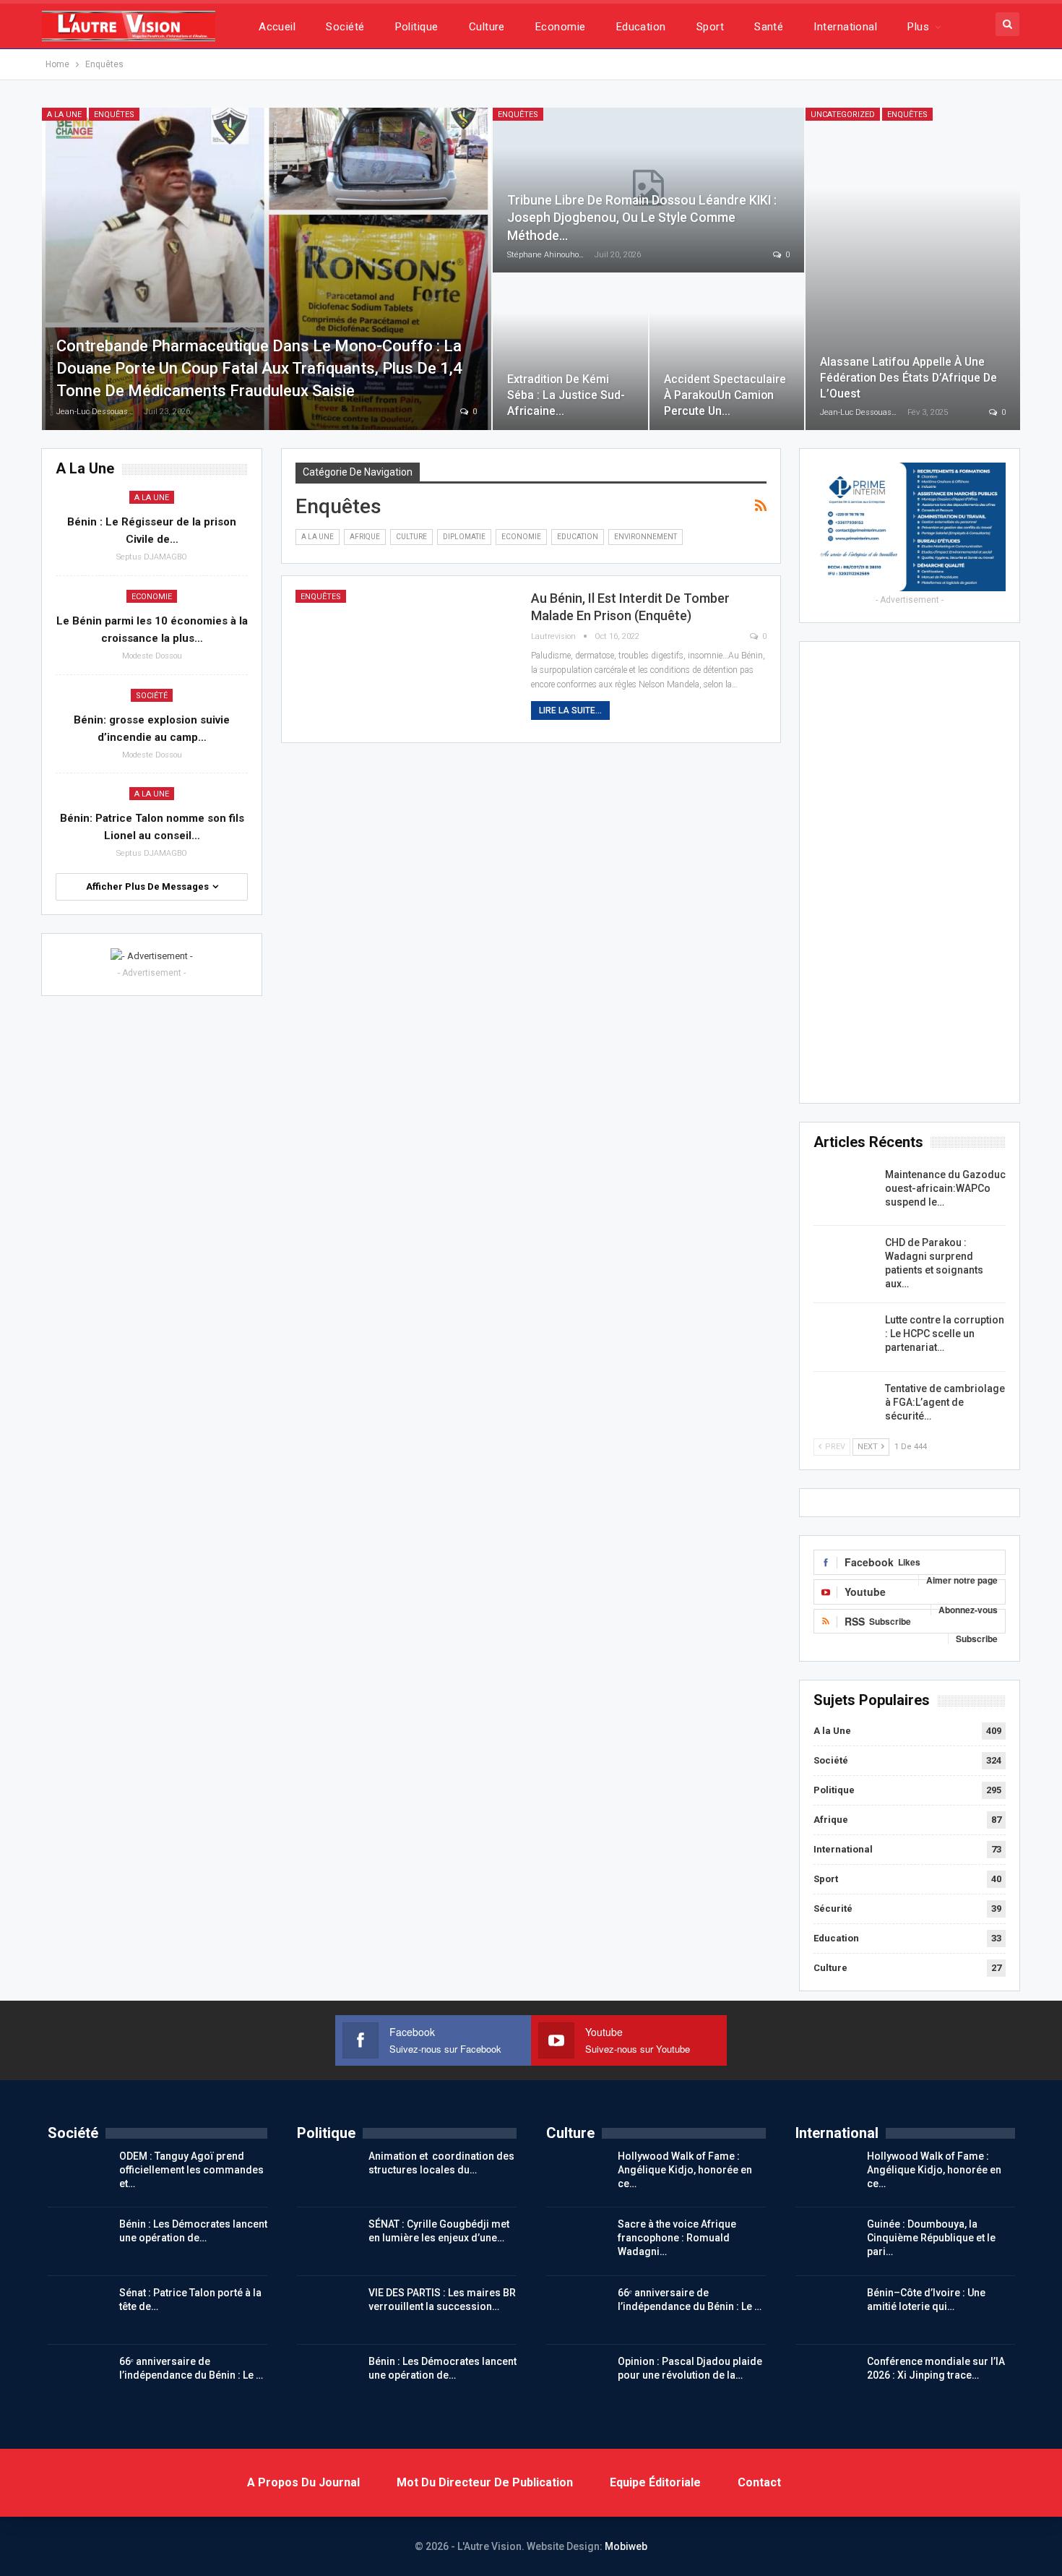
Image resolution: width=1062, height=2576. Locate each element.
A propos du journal (303, 2482)
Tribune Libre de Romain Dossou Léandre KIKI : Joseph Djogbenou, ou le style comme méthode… (642, 218)
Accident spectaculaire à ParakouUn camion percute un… (725, 395)
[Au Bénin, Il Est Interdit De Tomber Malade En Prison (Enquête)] (404, 659)
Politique (417, 27)
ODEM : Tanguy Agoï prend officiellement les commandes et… (191, 2170)
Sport (710, 27)
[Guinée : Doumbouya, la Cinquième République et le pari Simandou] (826, 2241)
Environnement (646, 537)
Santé (769, 27)
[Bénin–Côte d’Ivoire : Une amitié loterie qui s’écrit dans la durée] (826, 2309)
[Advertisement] (910, 872)
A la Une (64, 115)
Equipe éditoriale (655, 2482)
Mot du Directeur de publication (485, 2482)
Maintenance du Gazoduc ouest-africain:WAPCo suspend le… (945, 1188)
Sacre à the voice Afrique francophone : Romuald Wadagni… (677, 2238)
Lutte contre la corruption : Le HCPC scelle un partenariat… (945, 1334)
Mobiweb (626, 2546)
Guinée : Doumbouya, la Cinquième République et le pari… (931, 2238)
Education (641, 27)
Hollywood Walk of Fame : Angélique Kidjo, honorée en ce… (685, 2170)
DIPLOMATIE (464, 537)
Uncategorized (843, 115)
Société (345, 27)
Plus (918, 27)
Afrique (365, 537)
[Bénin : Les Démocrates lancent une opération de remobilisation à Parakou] (79, 2241)
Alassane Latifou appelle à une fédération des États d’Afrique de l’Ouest (908, 378)
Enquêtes (114, 115)
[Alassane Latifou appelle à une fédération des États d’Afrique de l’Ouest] (913, 269)
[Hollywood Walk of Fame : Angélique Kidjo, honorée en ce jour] (577, 2173)
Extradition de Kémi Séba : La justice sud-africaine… (566, 395)
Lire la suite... (570, 710)
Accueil (277, 27)
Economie (561, 27)
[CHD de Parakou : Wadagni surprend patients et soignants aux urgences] (845, 1259)
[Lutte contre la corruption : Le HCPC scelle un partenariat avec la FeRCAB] (845, 1336)
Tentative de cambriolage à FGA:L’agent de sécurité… (945, 1402)
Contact (759, 2482)
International (845, 27)
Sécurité (833, 1909)
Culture (487, 27)
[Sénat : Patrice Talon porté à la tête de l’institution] (79, 2309)
